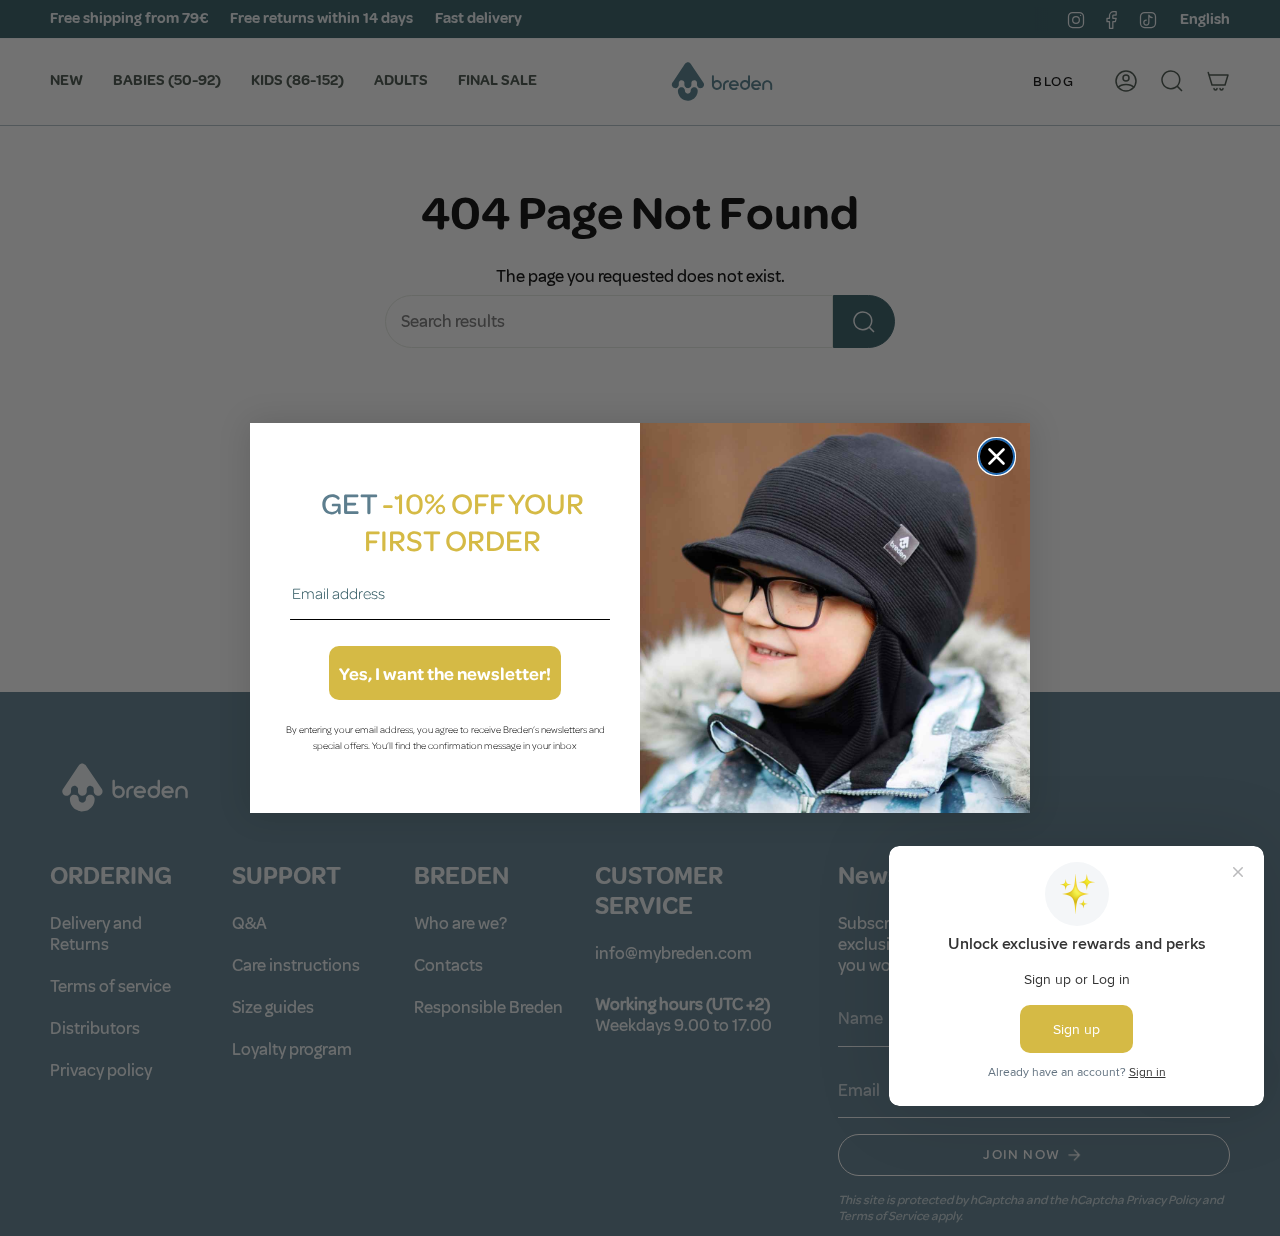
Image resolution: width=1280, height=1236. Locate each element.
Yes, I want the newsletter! (445, 673)
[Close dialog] (996, 456)
